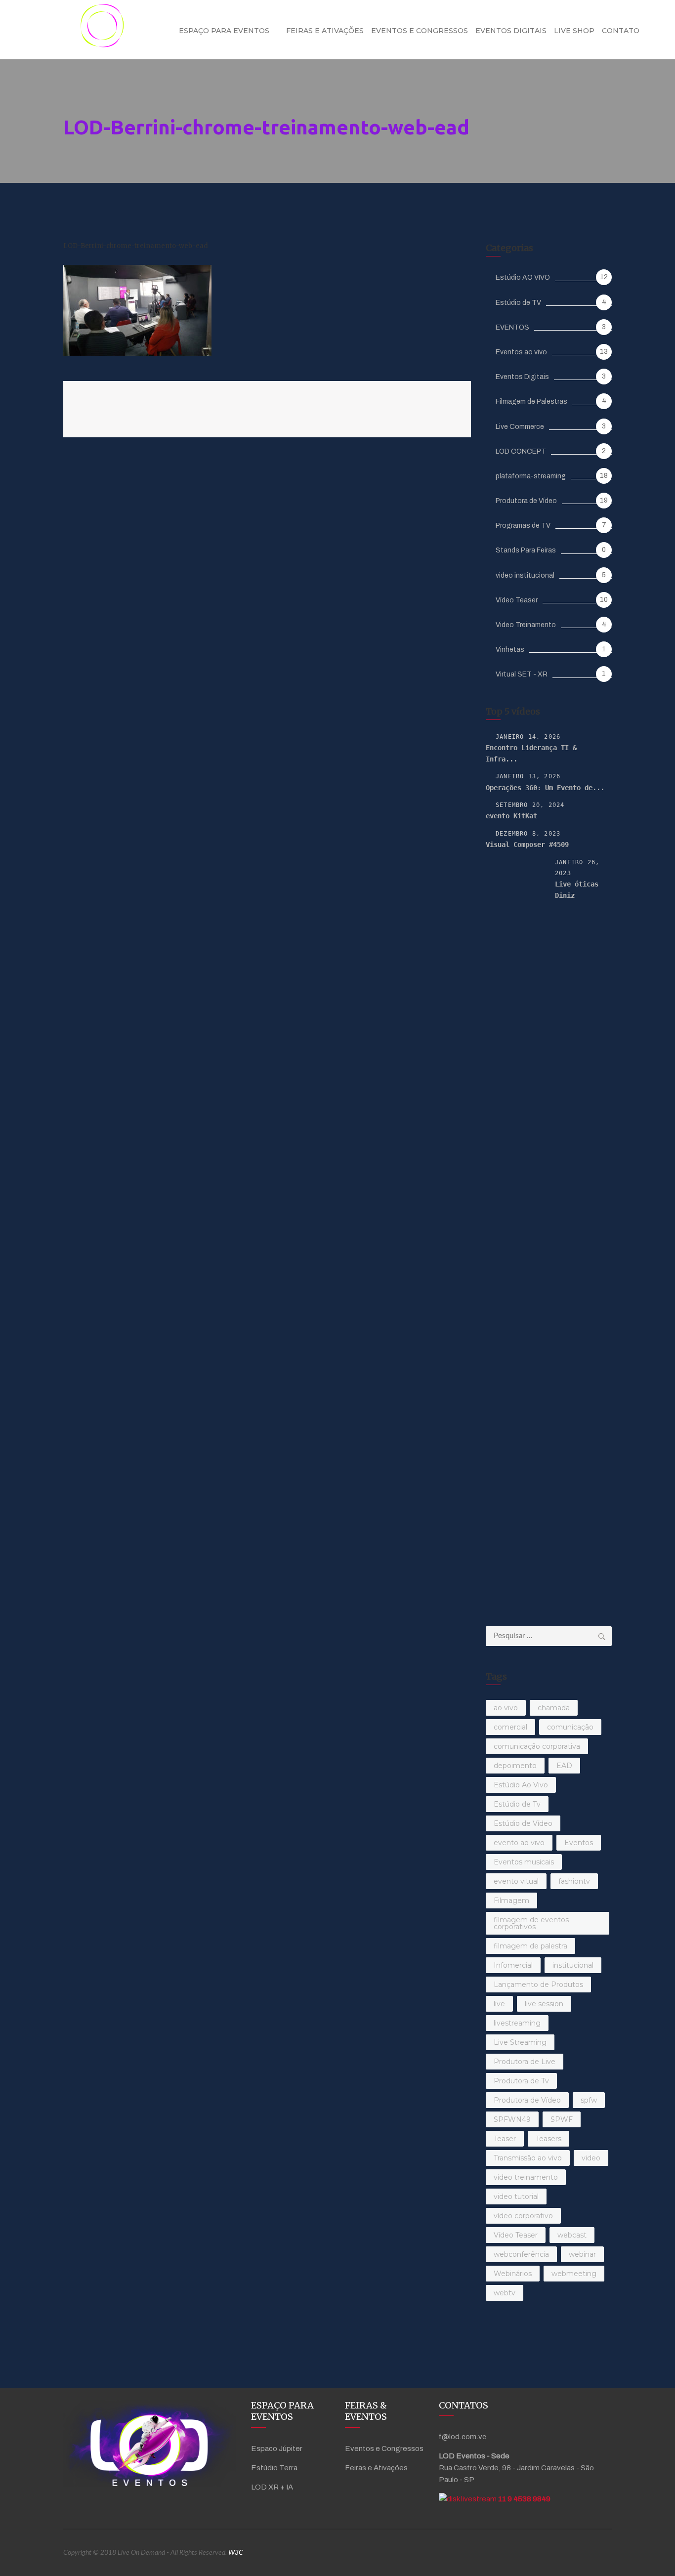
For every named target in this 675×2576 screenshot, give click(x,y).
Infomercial (513, 1965)
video (591, 2158)
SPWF (562, 2119)
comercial (510, 1727)
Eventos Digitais (511, 31)
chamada (554, 1708)
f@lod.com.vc (463, 2437)
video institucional (525, 575)
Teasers (548, 2139)
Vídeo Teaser (517, 600)
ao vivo (506, 1708)
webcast (572, 2235)
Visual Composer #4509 (527, 845)
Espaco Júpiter (277, 2449)
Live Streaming (520, 2042)
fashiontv (574, 1881)
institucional (573, 1965)
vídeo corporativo (523, 2216)
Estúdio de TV (518, 303)
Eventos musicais (524, 1862)
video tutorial (516, 2196)
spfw (589, 2100)
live (499, 2004)
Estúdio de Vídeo (523, 1823)
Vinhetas (510, 650)
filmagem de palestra (530, 1946)
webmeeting (574, 2274)
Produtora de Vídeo (526, 501)
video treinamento (526, 2177)
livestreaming (517, 2023)
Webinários (513, 2274)
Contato (621, 31)
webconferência (521, 2254)
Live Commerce (520, 427)
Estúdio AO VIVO (523, 277)
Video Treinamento (526, 625)
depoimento (515, 1766)
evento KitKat (511, 816)
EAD (564, 1766)
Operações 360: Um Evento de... (545, 788)
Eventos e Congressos (420, 31)
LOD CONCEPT (521, 451)
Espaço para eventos (224, 31)
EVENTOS (512, 327)
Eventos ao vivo (521, 352)
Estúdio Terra (274, 2468)
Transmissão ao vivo (528, 2158)
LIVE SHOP (574, 31)
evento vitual (516, 1881)
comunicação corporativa (537, 1746)
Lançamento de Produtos (538, 1985)
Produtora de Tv (521, 2081)
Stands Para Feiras (526, 550)
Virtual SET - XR (522, 674)
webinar (582, 2254)
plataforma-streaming (531, 476)
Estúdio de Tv (517, 1804)
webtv (505, 2293)
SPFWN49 (512, 2119)
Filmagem (511, 1900)
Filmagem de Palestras (531, 401)
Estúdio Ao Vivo (521, 1785)
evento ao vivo (519, 1843)
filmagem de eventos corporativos (531, 1923)
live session (544, 2004)
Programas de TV (523, 526)
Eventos (579, 1843)
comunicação (570, 1727)
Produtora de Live (525, 2062)
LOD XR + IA (272, 2487)
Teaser (505, 2139)
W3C (236, 2553)
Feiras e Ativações (325, 31)
